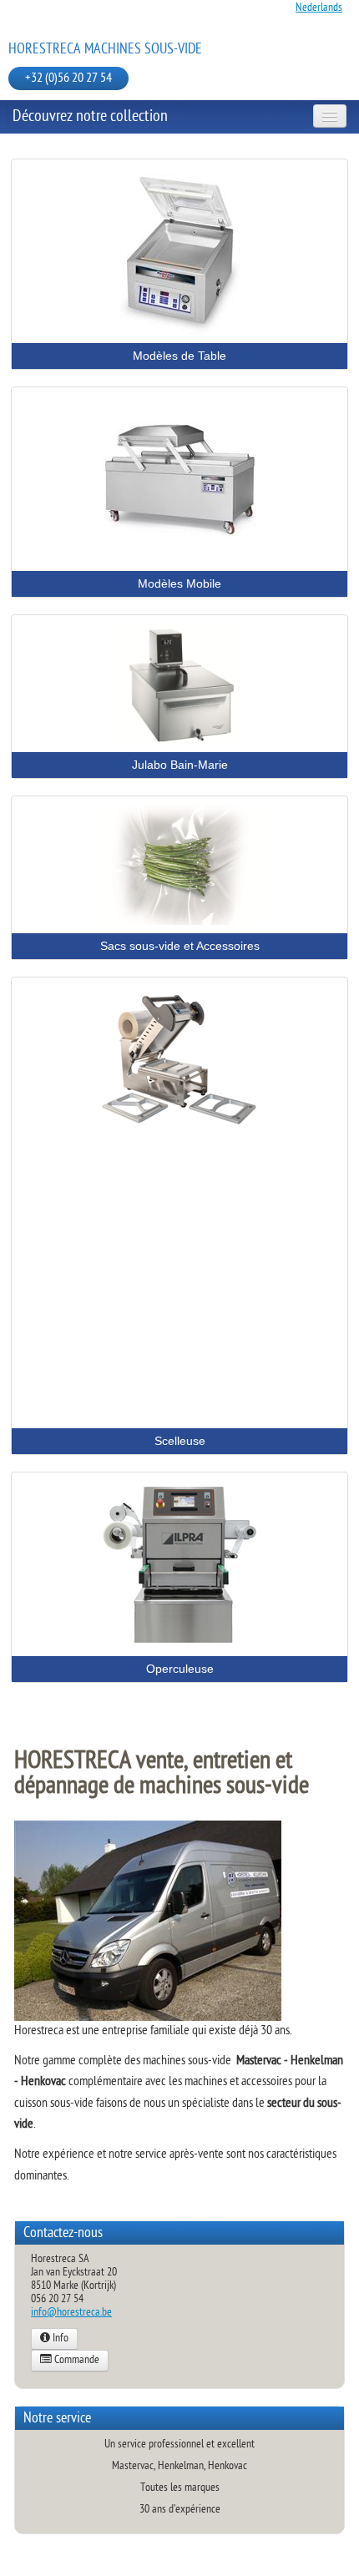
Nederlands (319, 8)
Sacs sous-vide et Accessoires (180, 946)
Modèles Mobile (179, 583)
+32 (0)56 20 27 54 (68, 79)
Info (59, 2339)
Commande (76, 2361)
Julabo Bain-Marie (180, 765)
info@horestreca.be (71, 2313)
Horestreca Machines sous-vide (105, 50)
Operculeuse (180, 1669)
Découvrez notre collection (90, 117)
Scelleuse (180, 1441)
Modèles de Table (179, 356)
